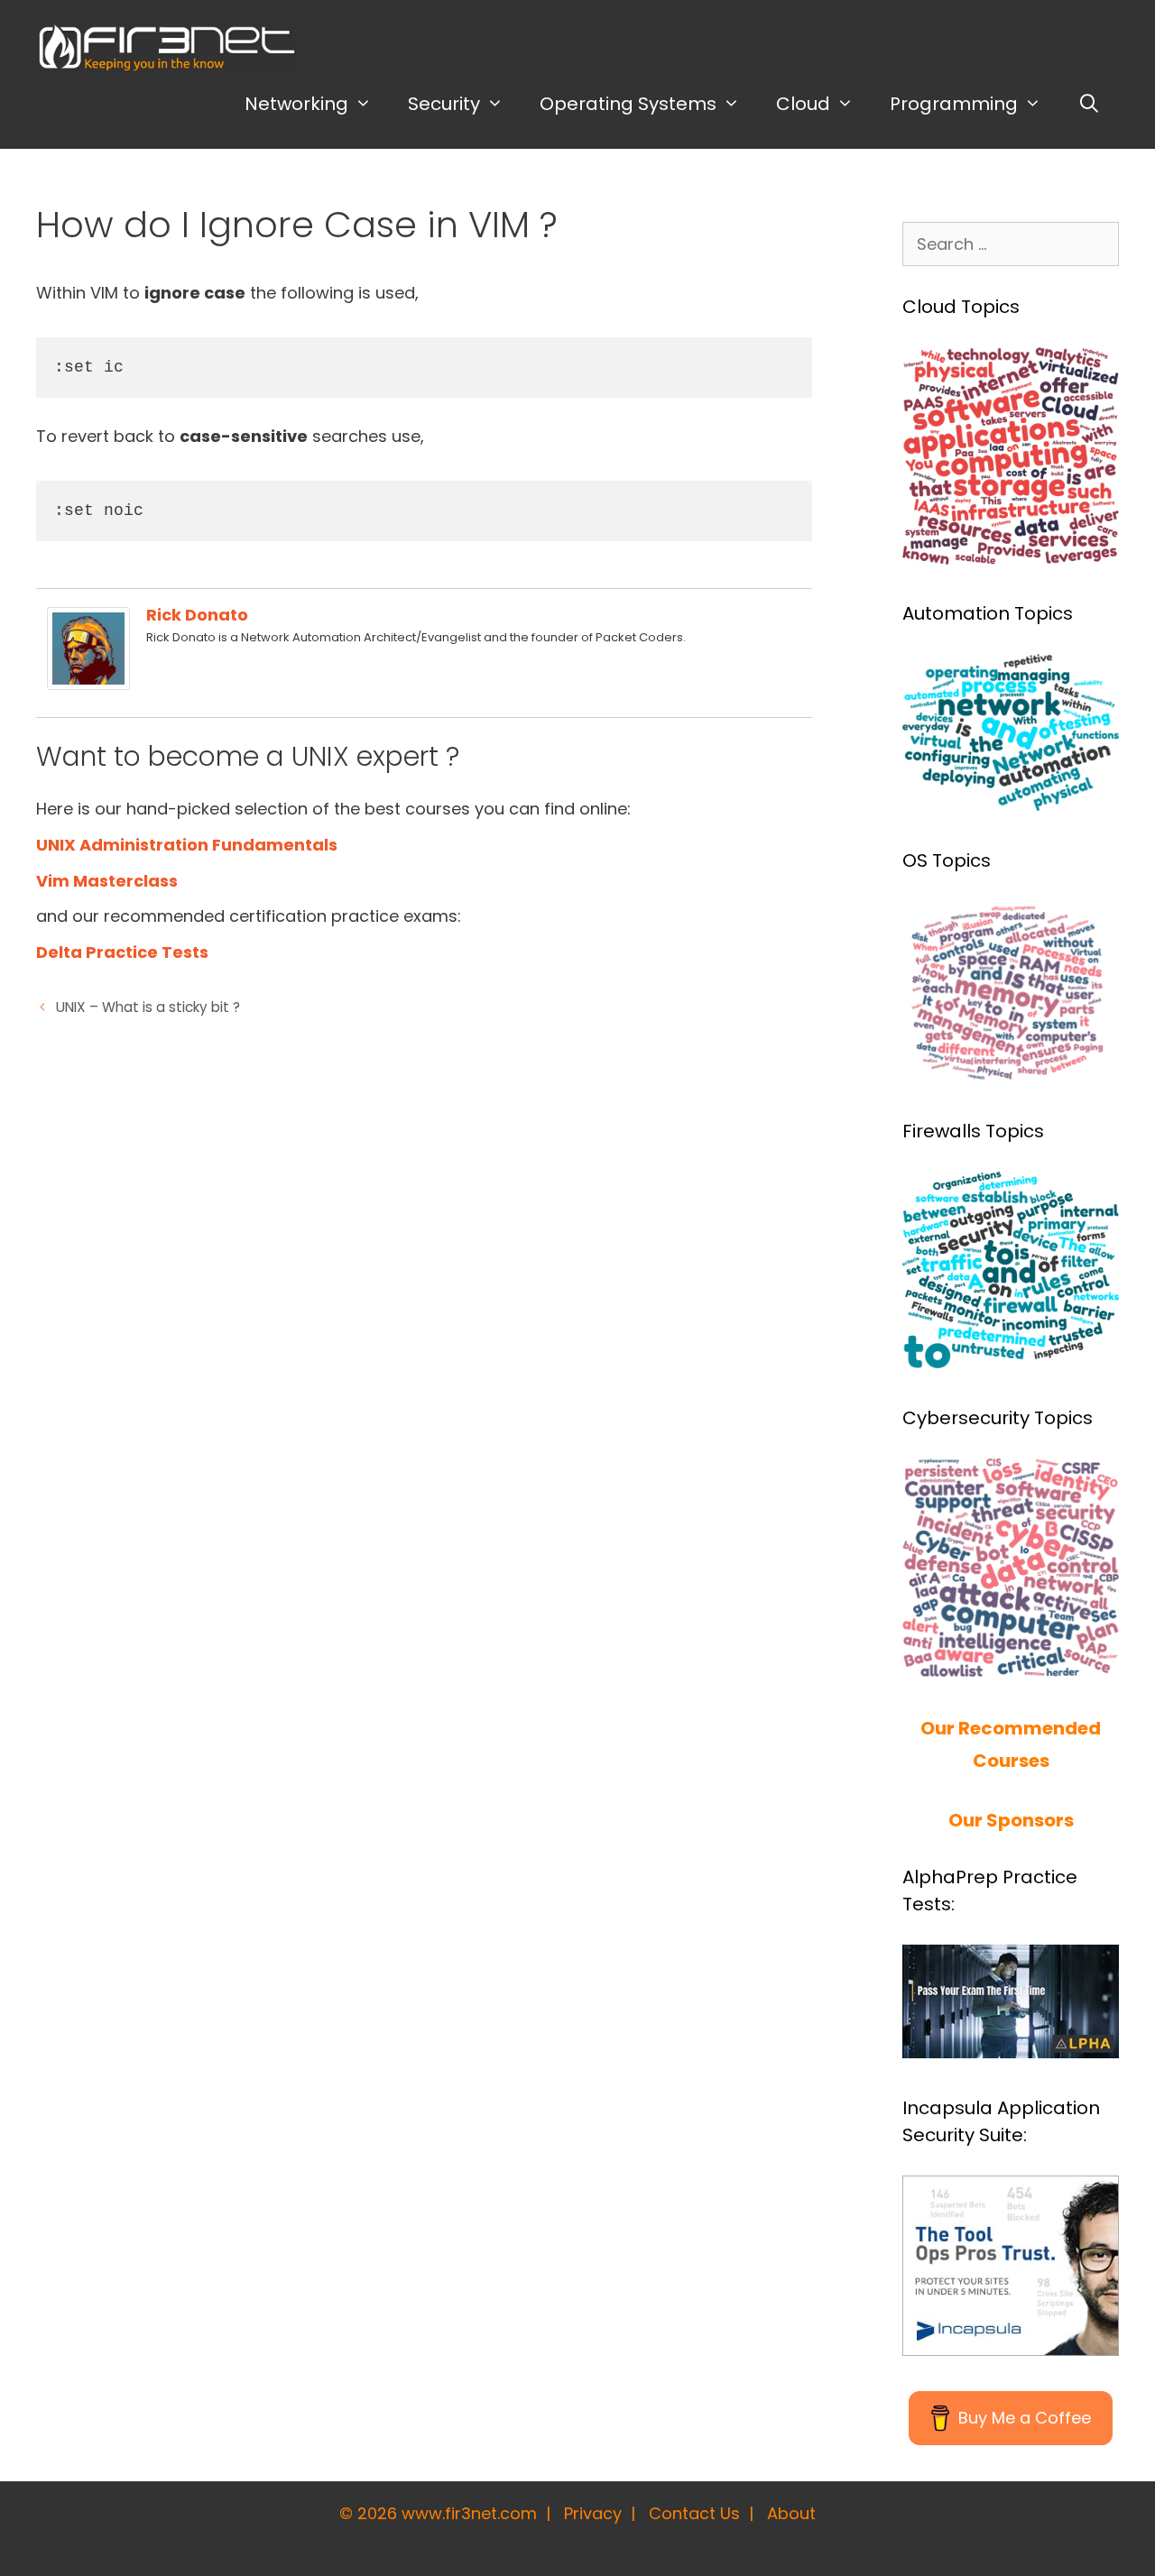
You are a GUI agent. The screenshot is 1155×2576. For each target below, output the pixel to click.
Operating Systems (628, 104)
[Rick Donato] (88, 684)
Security (444, 104)
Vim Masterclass (107, 881)
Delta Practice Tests (122, 952)
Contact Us (694, 2513)
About (791, 2513)
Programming (954, 104)
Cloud (803, 104)
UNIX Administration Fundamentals (187, 845)
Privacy (593, 2513)
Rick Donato (197, 615)
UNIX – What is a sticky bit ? (148, 1007)
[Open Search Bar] (1089, 104)
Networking (296, 104)
